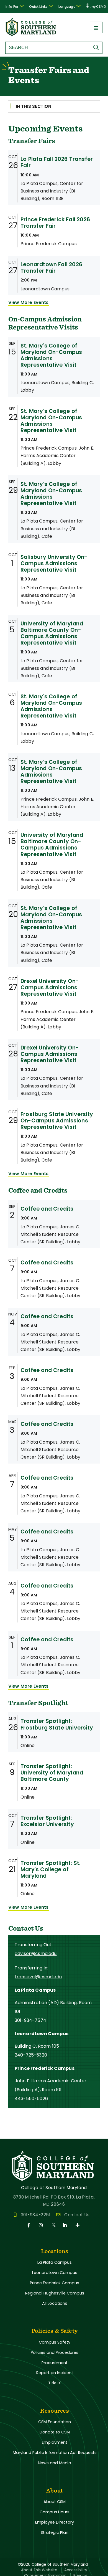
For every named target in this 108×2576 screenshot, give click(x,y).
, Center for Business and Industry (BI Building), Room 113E (52, 191)
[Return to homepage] (31, 34)
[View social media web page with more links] (78, 2225)
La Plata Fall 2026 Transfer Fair (57, 162)
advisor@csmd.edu (36, 1953)
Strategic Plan (55, 2532)
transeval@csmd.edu (38, 1977)
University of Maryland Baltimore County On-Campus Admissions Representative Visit (52, 633)
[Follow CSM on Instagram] (42, 2225)
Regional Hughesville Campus (55, 2293)
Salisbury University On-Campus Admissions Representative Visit (54, 563)
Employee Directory (55, 2522)
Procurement (55, 2363)
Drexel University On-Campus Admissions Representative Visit (50, 987)
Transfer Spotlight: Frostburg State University (57, 1724)
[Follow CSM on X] (54, 2225)
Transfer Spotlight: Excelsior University (47, 1821)
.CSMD (98, 7)
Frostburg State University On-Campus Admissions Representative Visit (57, 1121)
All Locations (55, 2303)
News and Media (55, 2463)
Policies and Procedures (55, 2352)
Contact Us (77, 2215)
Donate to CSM (55, 2432)
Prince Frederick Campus (55, 2283)
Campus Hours (55, 2512)
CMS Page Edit (16, 2134)
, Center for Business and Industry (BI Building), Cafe (52, 528)
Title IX (55, 2383)
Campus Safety (55, 2342)
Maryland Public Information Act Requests (55, 2453)
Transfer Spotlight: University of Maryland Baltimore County (52, 1773)
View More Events (29, 302)
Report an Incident (55, 2373)
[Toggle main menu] (96, 27)
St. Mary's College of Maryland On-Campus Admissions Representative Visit (51, 355)
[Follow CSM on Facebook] (30, 2225)
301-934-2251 (36, 2215)
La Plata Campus (55, 2262)
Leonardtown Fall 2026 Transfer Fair (51, 268)
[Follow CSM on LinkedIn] (66, 2225)
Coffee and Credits (47, 1209)
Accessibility (76, 2570)
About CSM (55, 2502)
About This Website (39, 2570)
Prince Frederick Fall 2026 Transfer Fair (55, 223)
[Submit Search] (97, 47)
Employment (55, 2442)
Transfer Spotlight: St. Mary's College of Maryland (51, 1869)
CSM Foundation (55, 2422)
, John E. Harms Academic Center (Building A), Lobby (57, 456)
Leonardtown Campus (55, 2273)
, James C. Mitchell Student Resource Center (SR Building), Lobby (50, 1234)
